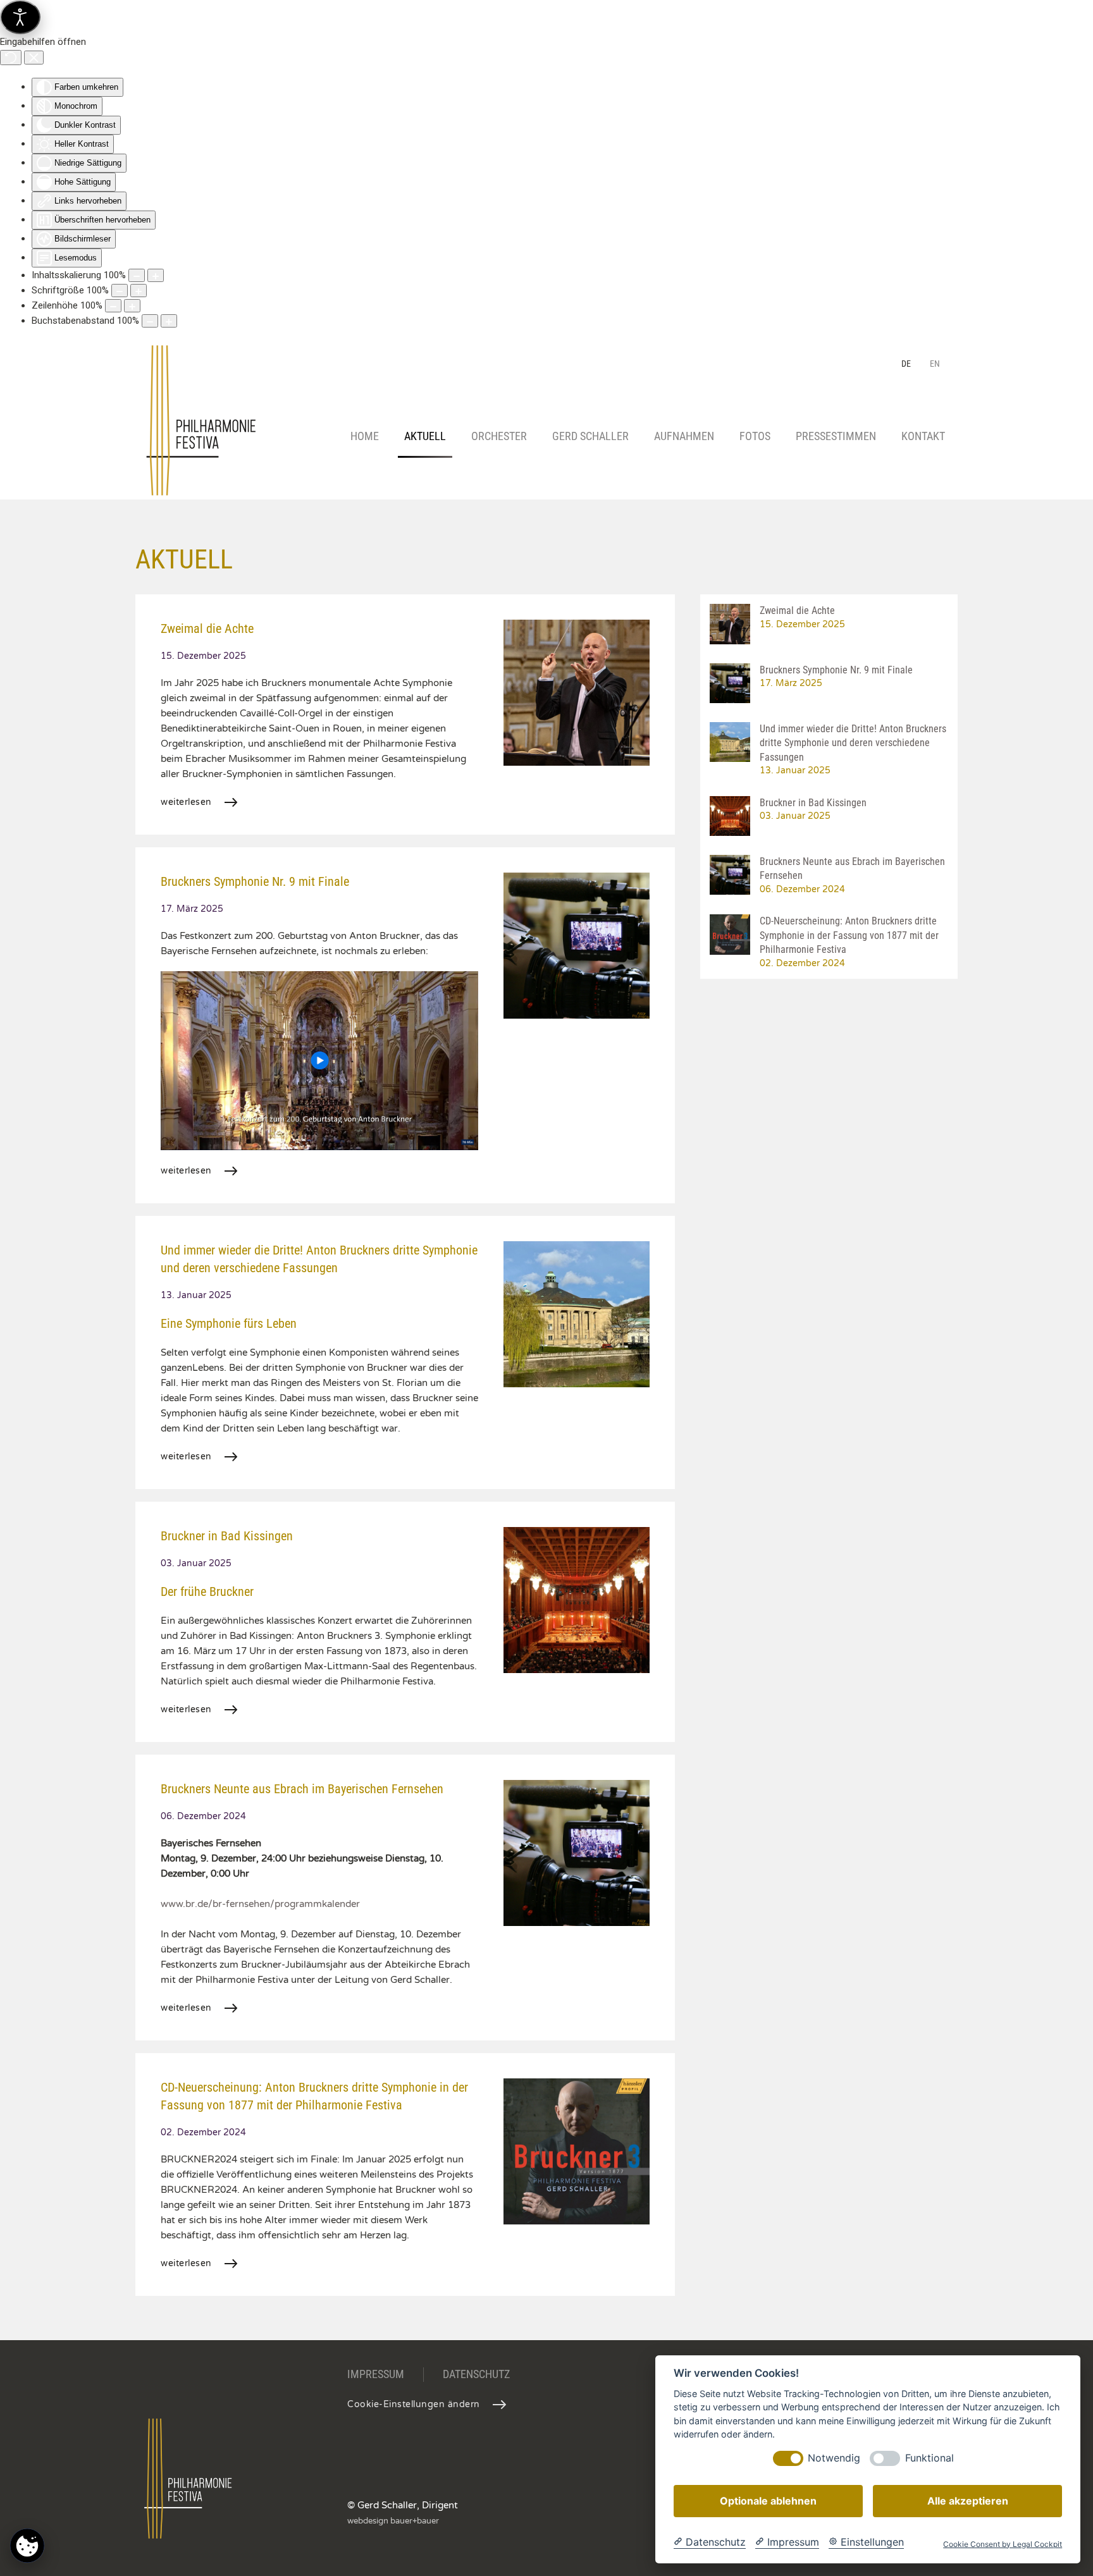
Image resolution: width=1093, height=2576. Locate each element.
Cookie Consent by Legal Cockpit (1003, 2544)
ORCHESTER (499, 436)
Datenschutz (476, 2374)
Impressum (376, 2374)
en (935, 364)
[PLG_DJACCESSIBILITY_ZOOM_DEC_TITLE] (137, 275)
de (906, 364)
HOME (365, 436)
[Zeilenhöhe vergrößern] (132, 306)
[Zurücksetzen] (11, 58)
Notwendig (834, 2459)
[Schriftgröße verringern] (120, 291)
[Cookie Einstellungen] (27, 2545)
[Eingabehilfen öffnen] (20, 17)
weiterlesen (186, 802)
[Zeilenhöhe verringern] (113, 306)
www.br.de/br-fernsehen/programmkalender (260, 1904)
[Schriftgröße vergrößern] (139, 291)
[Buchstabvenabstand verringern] (150, 321)
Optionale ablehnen (768, 2501)
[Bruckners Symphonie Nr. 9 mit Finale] (319, 1060)
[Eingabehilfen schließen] (34, 58)
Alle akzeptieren (968, 2501)
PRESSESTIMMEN (836, 436)
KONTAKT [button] (923, 436)
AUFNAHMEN (684, 436)
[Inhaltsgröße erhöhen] (156, 275)
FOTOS (755, 436)
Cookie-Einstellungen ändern (414, 2404)
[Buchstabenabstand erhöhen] (169, 321)
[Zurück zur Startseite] (204, 437)
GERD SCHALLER (590, 436)
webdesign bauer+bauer (393, 2521)
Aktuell (425, 436)
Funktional (929, 2459)
